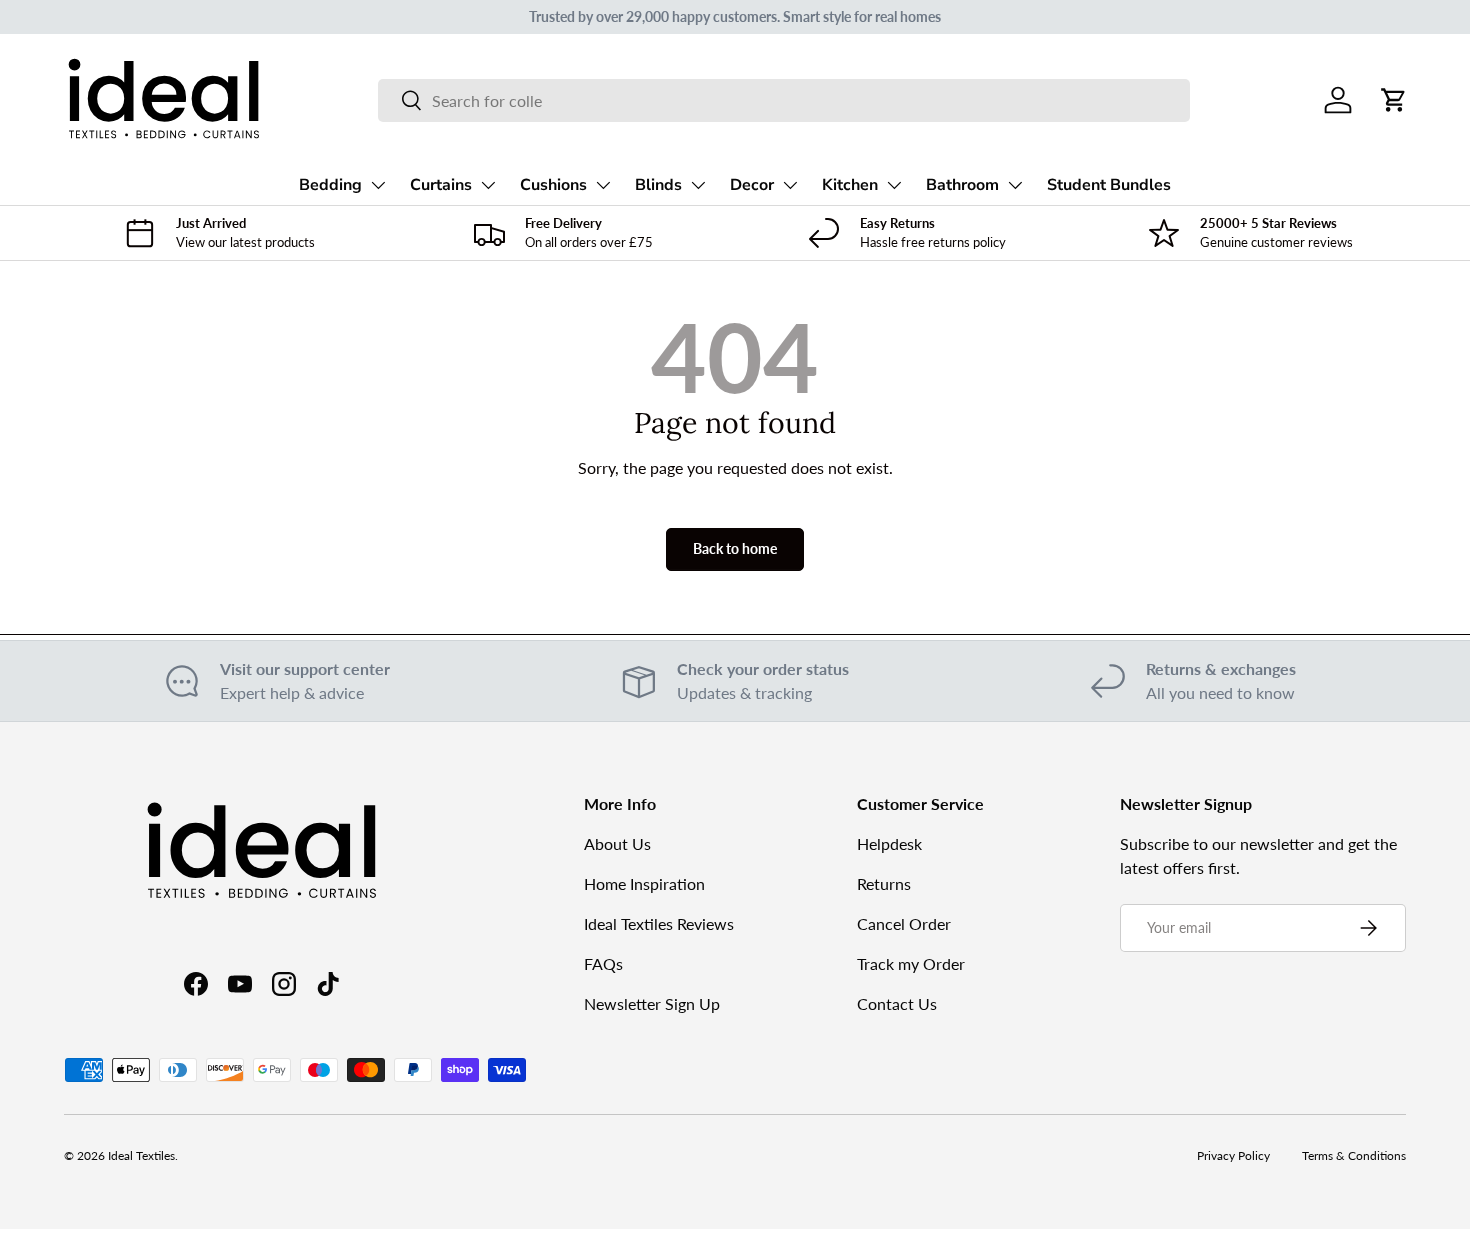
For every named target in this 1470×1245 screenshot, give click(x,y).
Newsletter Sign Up (652, 1003)
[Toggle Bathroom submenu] (1015, 185)
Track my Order (911, 963)
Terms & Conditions (1354, 1155)
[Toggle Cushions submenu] (603, 185)
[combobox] (783, 100)
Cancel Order (904, 923)
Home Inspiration (644, 883)
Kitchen (850, 185)
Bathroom (962, 185)
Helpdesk (889, 843)
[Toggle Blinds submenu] (698, 185)
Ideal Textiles (141, 1155)
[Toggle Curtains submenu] (488, 185)
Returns (884, 883)
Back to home (735, 548)
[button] (1394, 100)
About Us (617, 843)
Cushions (553, 185)
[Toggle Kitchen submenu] (894, 185)
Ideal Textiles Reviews (659, 923)
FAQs (603, 963)
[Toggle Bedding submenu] (378, 185)
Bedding (330, 185)
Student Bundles (1109, 185)
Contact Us (897, 1003)
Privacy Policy (1233, 1155)
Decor (752, 185)
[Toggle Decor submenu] (790, 185)
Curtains (441, 185)
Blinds (658, 185)
